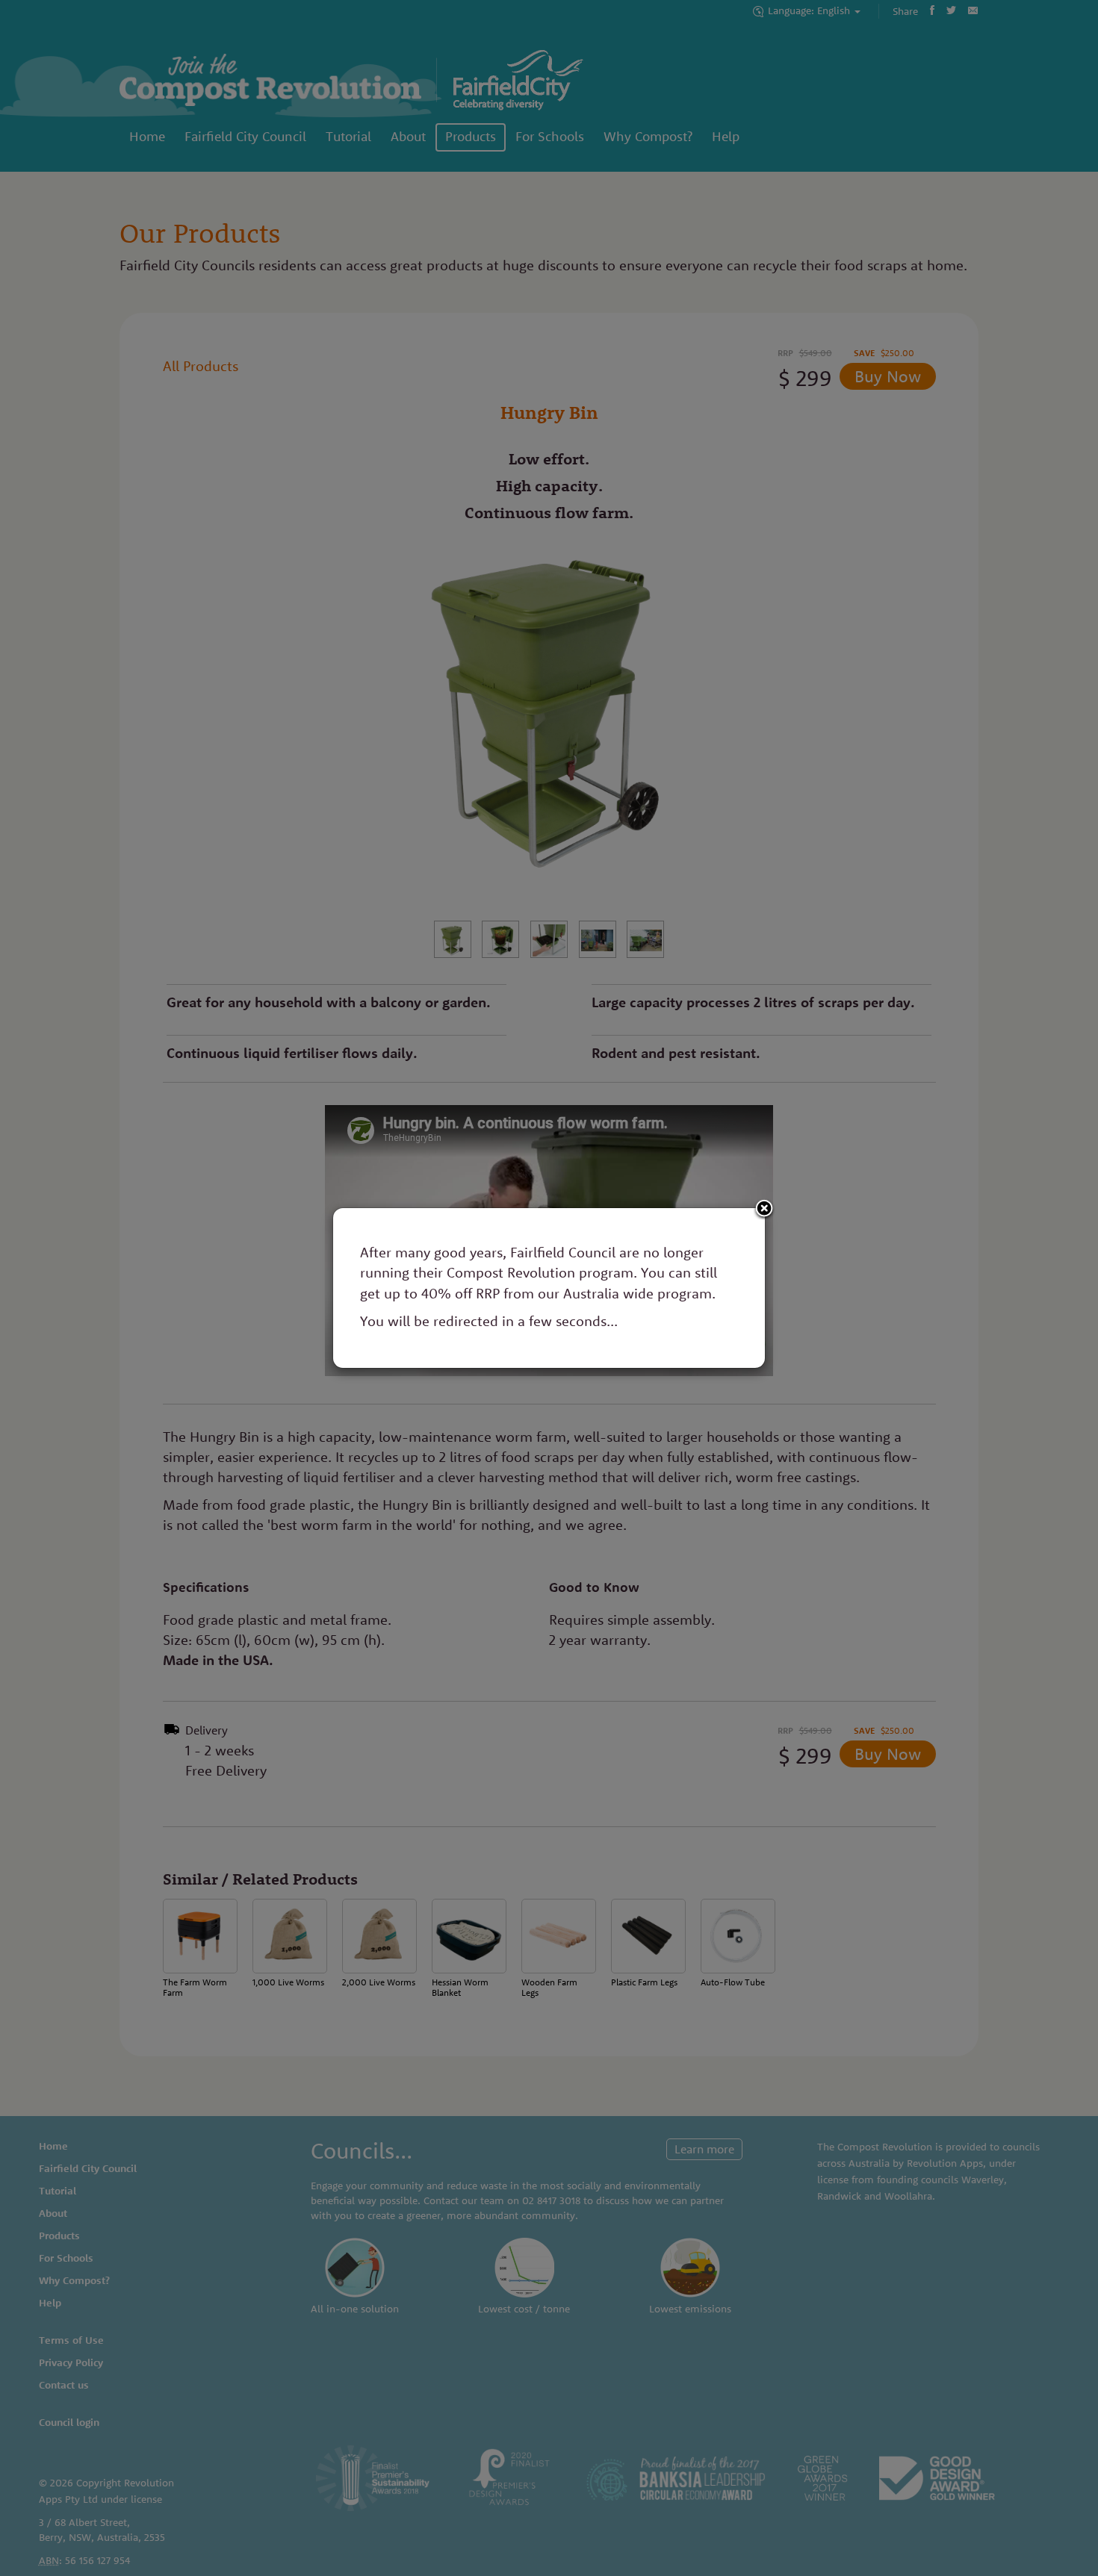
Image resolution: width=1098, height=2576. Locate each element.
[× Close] (764, 1209)
